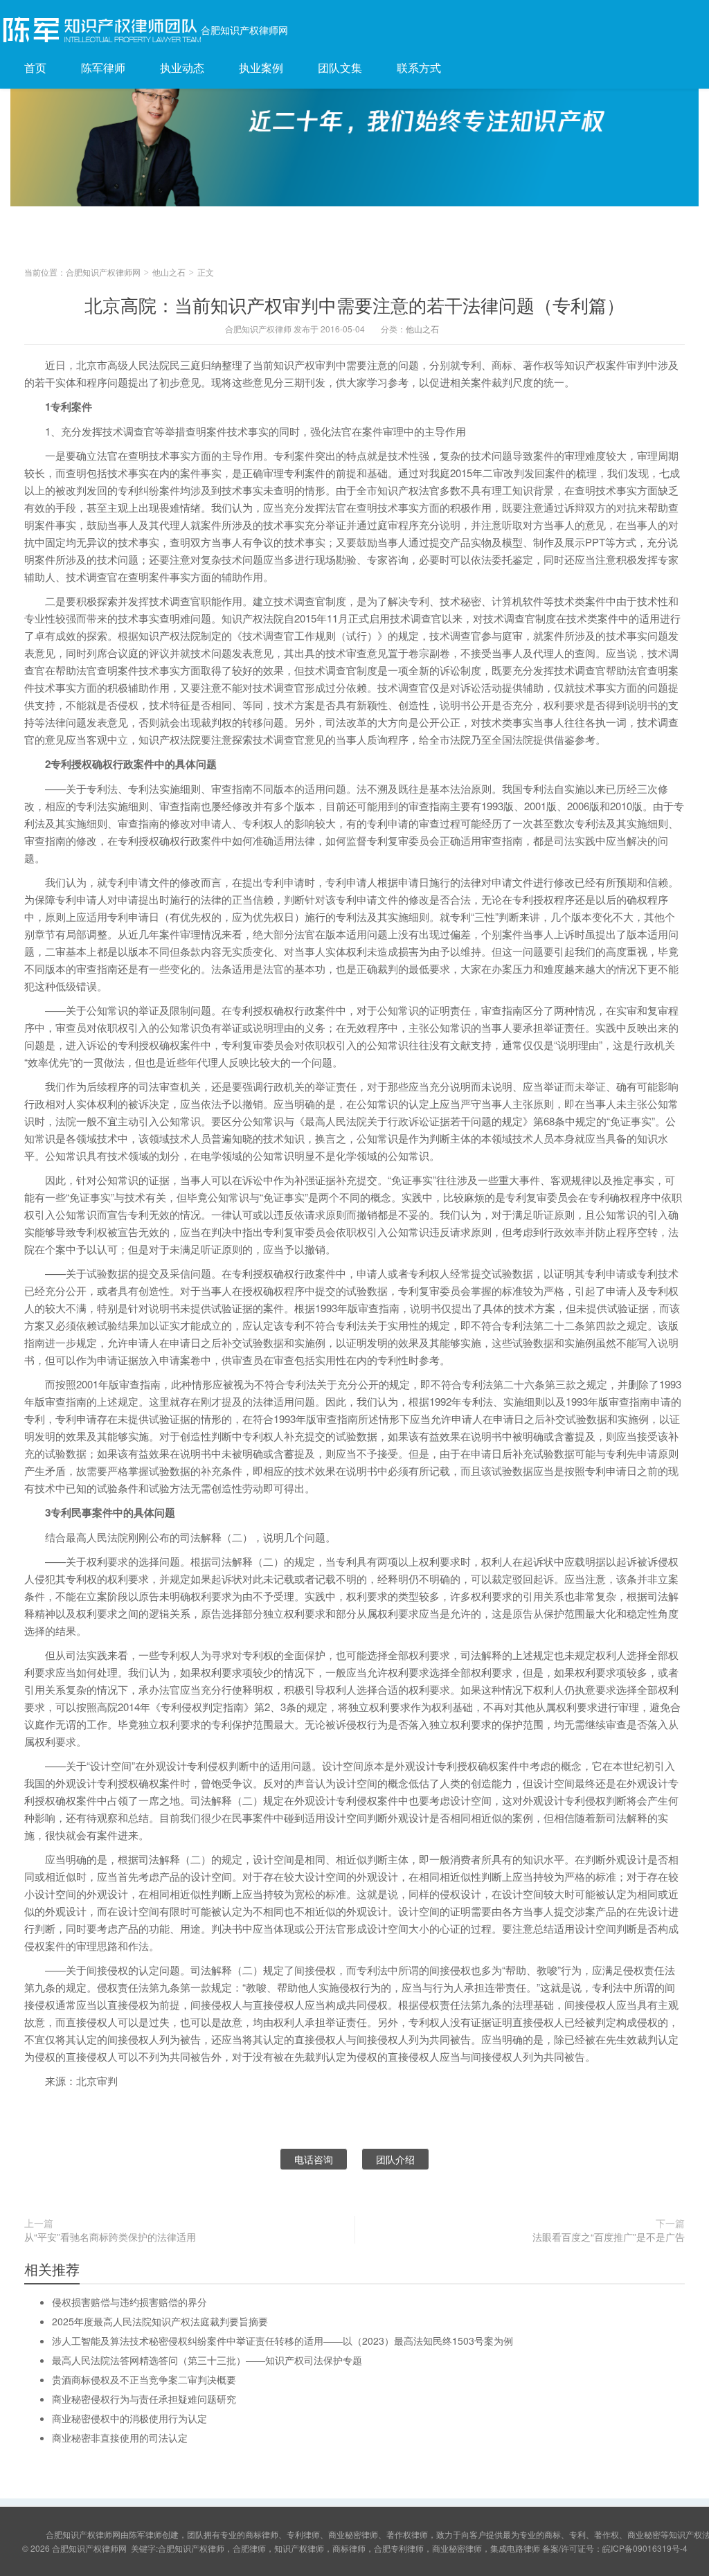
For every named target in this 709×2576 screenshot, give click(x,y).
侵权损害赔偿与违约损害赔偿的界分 (129, 2302)
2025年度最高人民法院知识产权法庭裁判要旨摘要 (160, 2321)
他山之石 (169, 272)
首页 (35, 68)
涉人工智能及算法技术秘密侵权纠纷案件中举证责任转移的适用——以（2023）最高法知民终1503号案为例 (282, 2341)
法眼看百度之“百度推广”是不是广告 (609, 2237)
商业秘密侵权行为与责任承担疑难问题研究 (144, 2399)
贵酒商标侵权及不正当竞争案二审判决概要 (144, 2379)
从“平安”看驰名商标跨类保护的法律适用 (110, 2237)
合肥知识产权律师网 (244, 30)
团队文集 (340, 68)
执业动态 (182, 68)
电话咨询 (314, 2159)
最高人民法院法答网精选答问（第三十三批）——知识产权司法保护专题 (207, 2360)
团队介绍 (395, 2159)
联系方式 (419, 68)
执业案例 (261, 68)
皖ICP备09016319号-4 (645, 2548)
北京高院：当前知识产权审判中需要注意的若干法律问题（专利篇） (354, 304)
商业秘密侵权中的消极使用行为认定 (129, 2418)
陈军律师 (103, 68)
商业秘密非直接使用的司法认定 (120, 2438)
